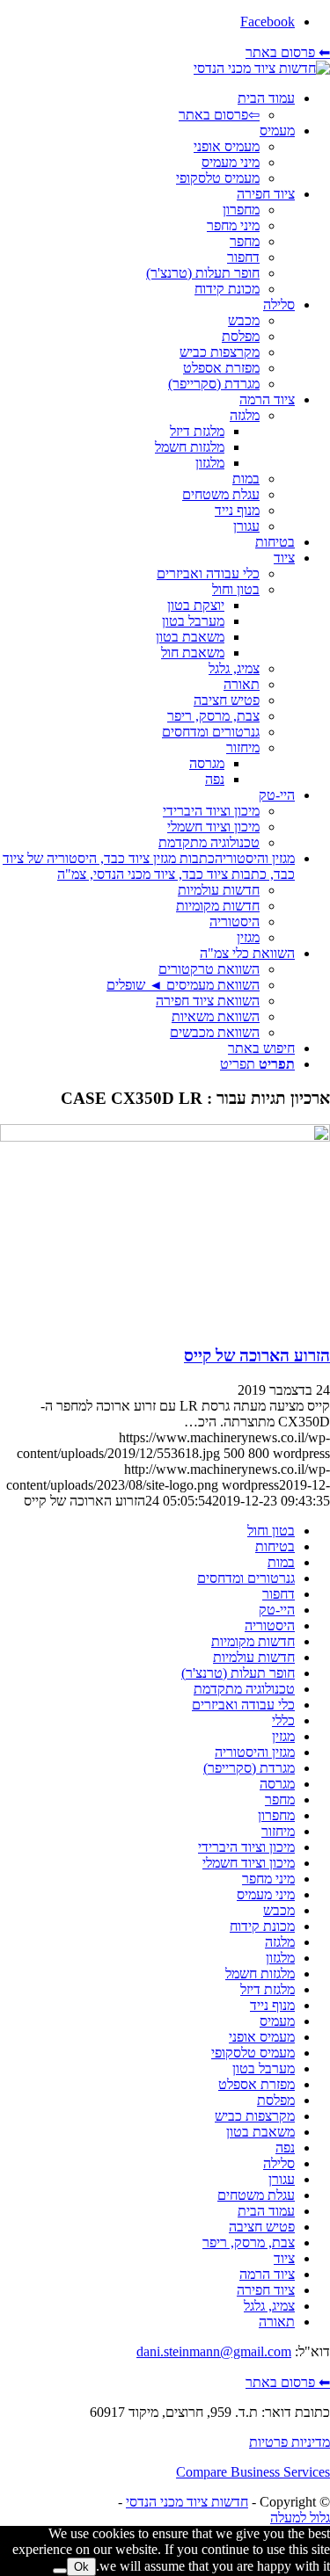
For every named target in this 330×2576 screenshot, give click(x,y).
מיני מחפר (268, 1879)
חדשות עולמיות (254, 1657)
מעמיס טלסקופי (253, 2053)
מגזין (283, 1736)
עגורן (282, 2179)
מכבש (279, 1910)
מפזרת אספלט (257, 2084)
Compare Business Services (253, 2472)
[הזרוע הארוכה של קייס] (165, 1137)
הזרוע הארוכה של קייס (257, 1356)
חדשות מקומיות (253, 1641)
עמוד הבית (266, 2211)
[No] (60, 2571)
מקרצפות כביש (255, 2116)
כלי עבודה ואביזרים (243, 1705)
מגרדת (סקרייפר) (249, 1768)
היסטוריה (270, 1625)
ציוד (284, 2258)
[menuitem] (147, 107)
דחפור (279, 1594)
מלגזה (280, 1942)
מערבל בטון (264, 2068)
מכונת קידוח (262, 1926)
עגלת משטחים (256, 2195)
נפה (285, 2148)
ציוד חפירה (266, 2290)
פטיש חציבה (262, 2227)
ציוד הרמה (267, 2274)
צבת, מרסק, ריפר (249, 2242)
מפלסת (276, 2100)
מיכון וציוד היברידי (246, 1847)
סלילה (279, 2163)
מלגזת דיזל (268, 1989)
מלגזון (280, 1958)
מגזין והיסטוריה (255, 1752)
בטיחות (275, 1546)
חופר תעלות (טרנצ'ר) (238, 1673)
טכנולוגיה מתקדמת (244, 1689)
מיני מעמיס (266, 1894)
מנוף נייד (272, 2005)
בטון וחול (271, 1531)
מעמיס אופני (262, 2037)
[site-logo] (262, 68)
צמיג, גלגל (269, 2306)
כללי (283, 1720)
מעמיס (277, 2021)
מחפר (280, 1800)
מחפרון (276, 1815)
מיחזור (278, 1831)
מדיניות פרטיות (290, 2442)
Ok (81, 2567)
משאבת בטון (260, 2132)
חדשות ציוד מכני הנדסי (187, 2502)
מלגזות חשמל (260, 1974)
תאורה (277, 2322)
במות (281, 1562)
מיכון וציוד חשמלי (249, 1863)
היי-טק (277, 1610)
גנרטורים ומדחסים (246, 1578)
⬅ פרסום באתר (288, 52)
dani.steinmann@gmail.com (214, 2351)
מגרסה (277, 1784)
